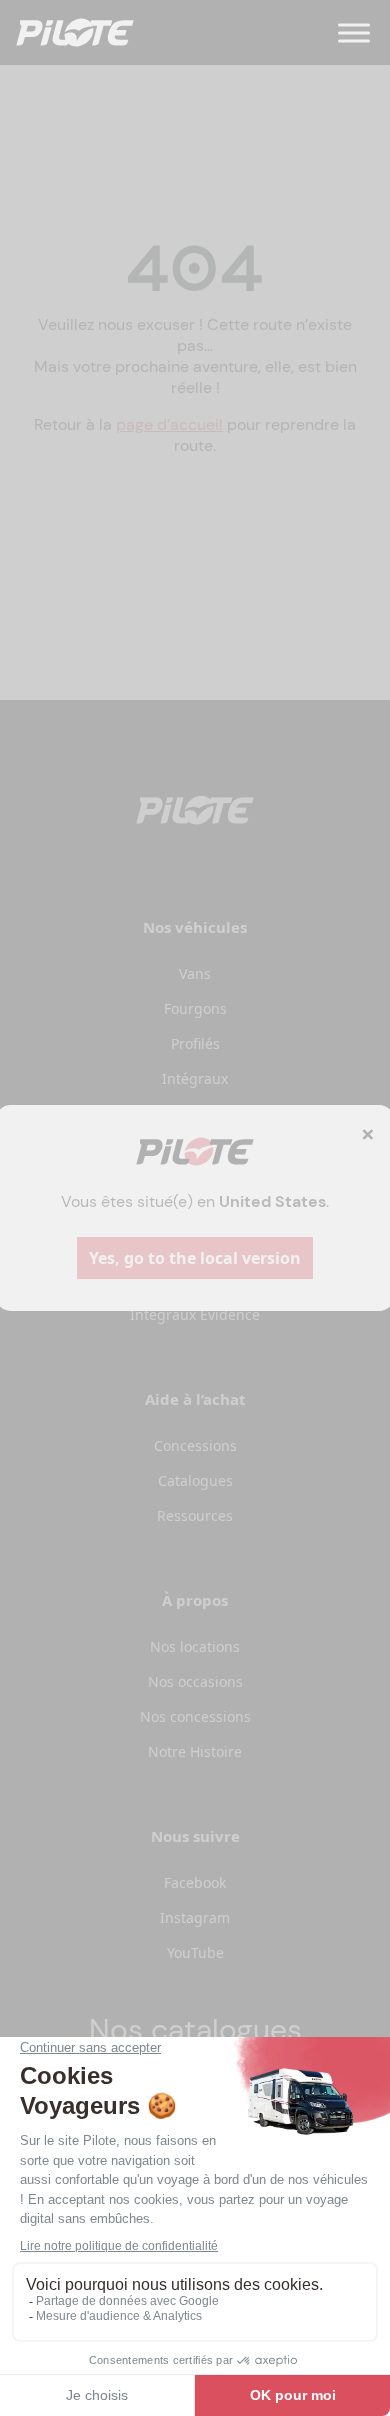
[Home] (75, 32)
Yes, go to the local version (195, 1258)
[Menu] (354, 32)
